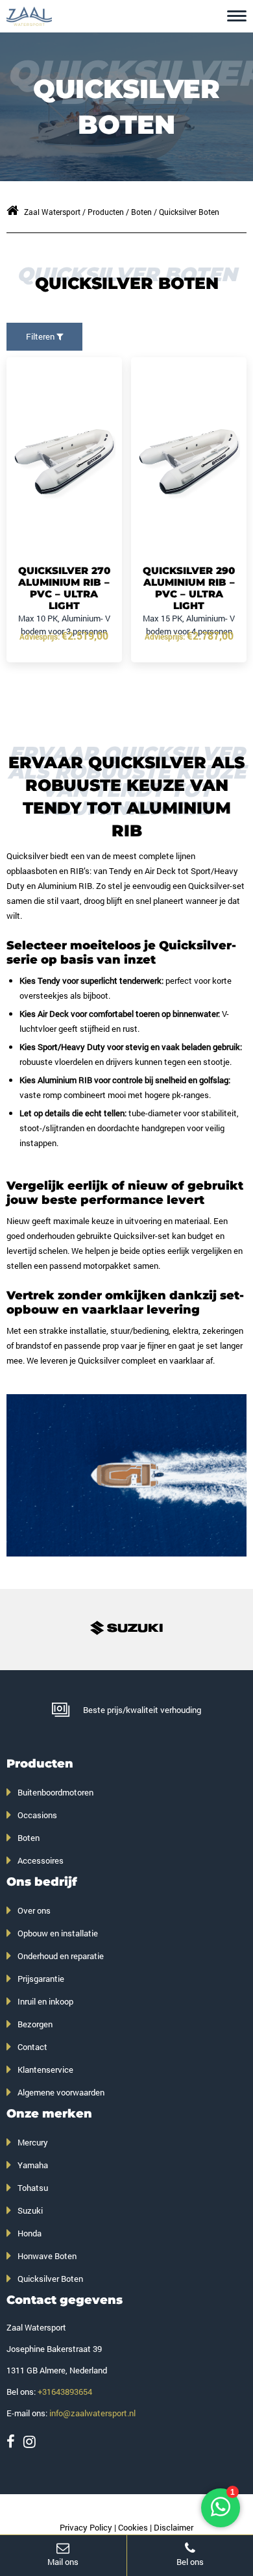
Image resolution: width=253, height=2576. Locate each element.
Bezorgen (35, 2024)
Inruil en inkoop (45, 2001)
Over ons (34, 1910)
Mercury (33, 2142)
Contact (32, 2047)
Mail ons (63, 2562)
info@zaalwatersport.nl (92, 2413)
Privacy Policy (86, 2527)
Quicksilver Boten (50, 2279)
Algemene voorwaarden (61, 2092)
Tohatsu (33, 2188)
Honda (30, 2233)
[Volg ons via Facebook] (11, 2441)
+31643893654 (65, 2392)
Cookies (133, 2527)
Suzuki (30, 2210)
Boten (29, 1838)
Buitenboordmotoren (55, 1792)
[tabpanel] (127, 1475)
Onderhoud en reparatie (61, 1956)
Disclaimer (174, 2527)
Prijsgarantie (41, 1979)
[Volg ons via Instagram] (30, 2441)
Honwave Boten (47, 2256)
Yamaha (33, 2165)
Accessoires (41, 1860)
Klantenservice (45, 2070)
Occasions (37, 1815)
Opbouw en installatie (58, 1933)
